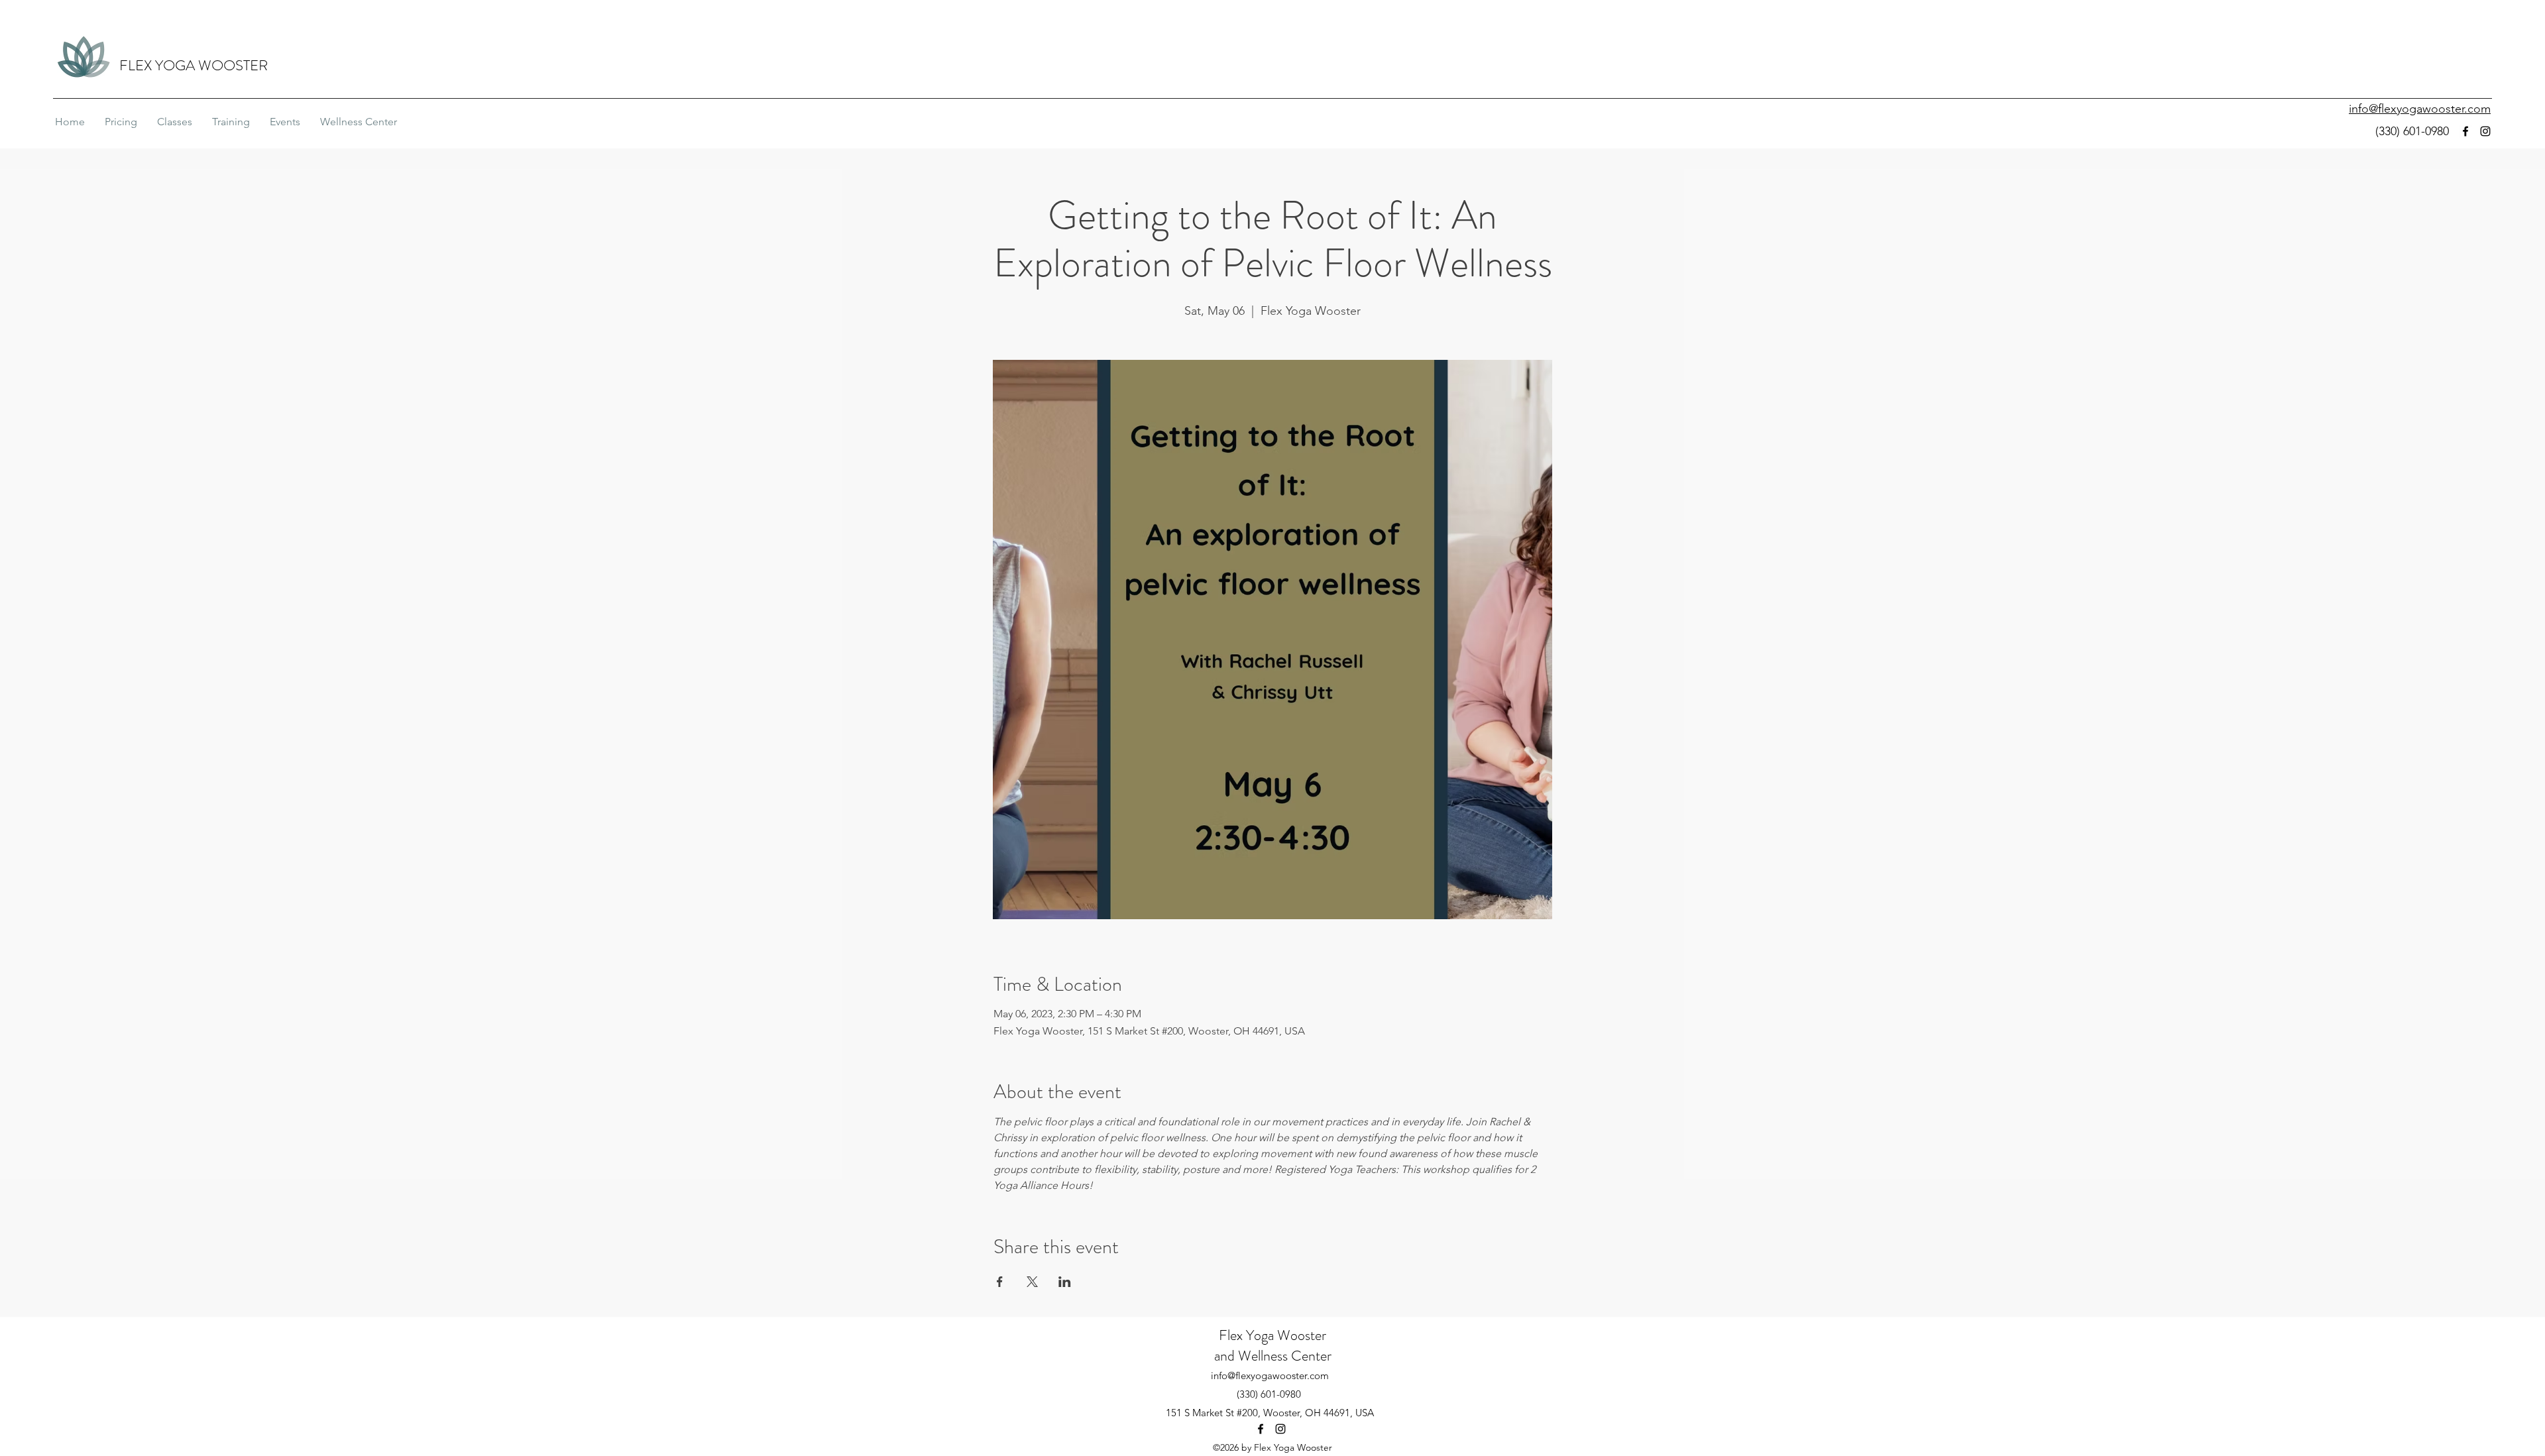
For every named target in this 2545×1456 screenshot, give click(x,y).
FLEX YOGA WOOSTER (194, 65)
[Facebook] (2465, 131)
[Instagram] (2485, 131)
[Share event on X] (1032, 1282)
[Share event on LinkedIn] (1065, 1282)
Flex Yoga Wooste (1270, 1335)
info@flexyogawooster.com (1270, 1375)
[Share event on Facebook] (1000, 1282)
